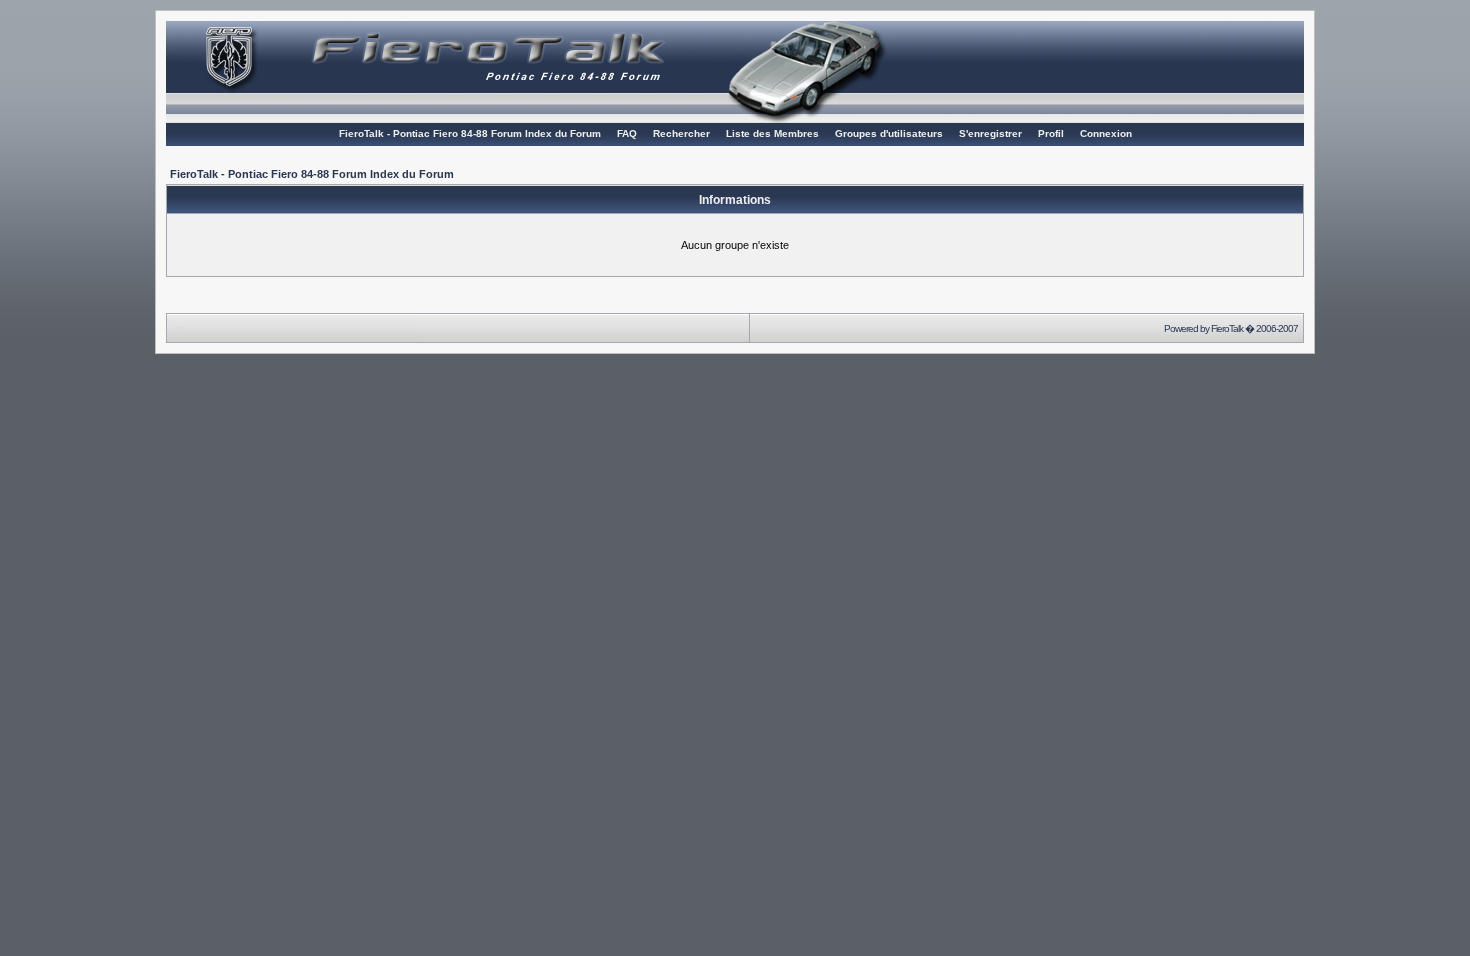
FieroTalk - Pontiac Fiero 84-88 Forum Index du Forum (470, 133)
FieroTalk (1227, 328)
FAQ (627, 133)
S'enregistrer (990, 133)
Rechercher (681, 133)
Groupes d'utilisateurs (889, 133)
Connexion (1106, 133)
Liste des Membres (772, 133)
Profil (1051, 133)
